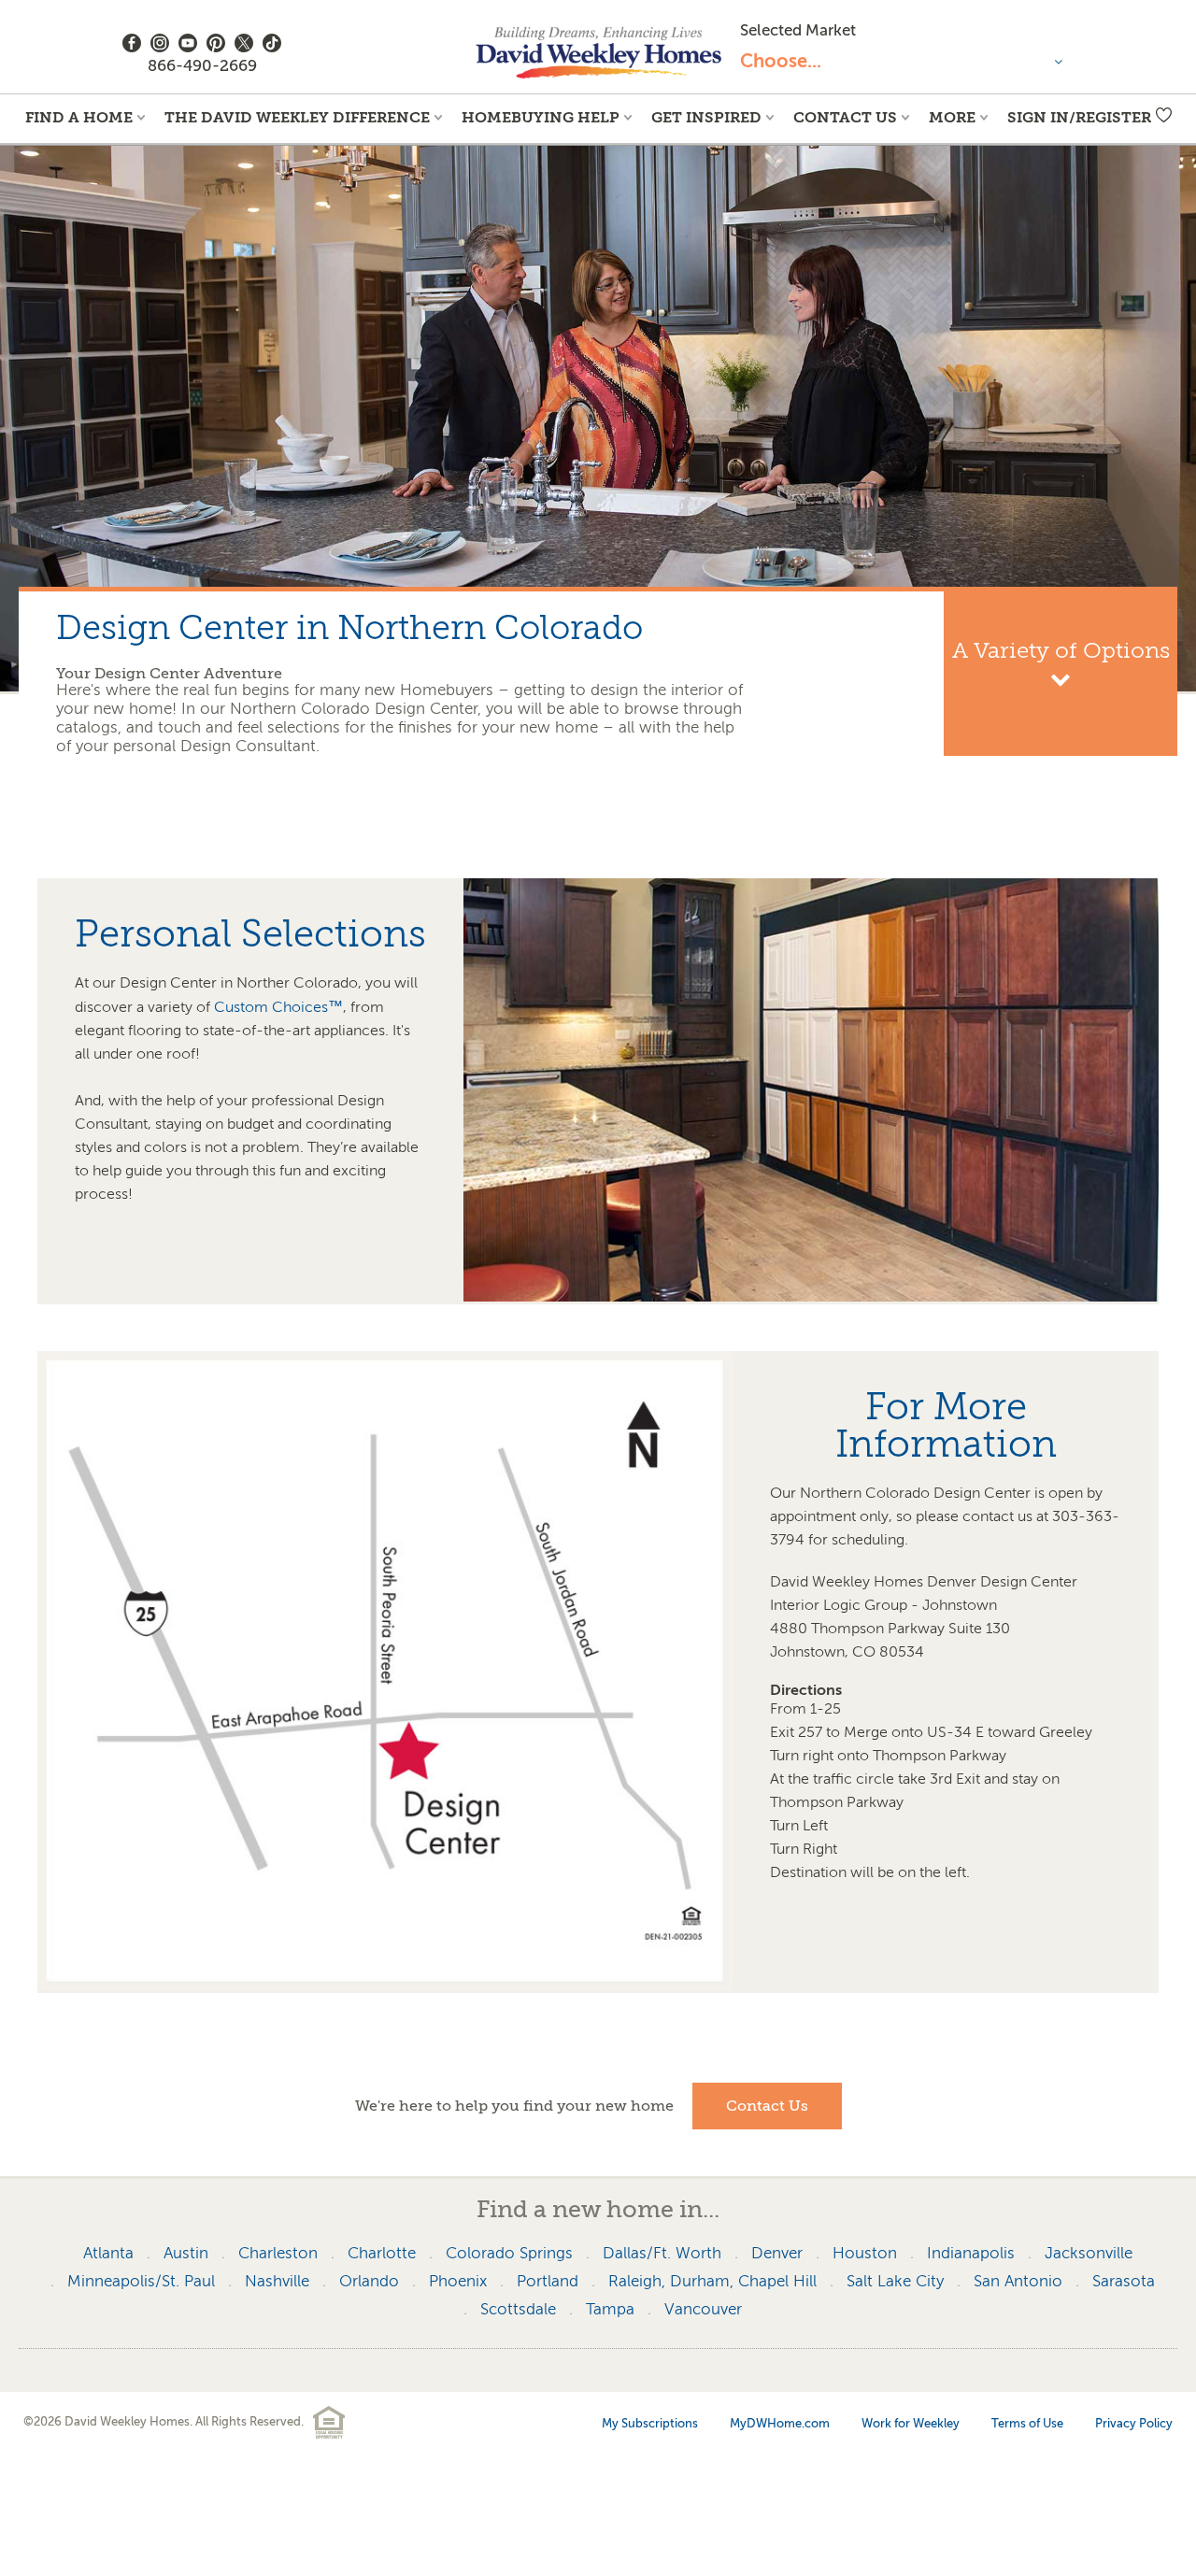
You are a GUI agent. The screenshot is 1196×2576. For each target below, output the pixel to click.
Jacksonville (1089, 2253)
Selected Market (798, 30)
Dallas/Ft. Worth (662, 2253)
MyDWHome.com (780, 2423)
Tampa (610, 2309)
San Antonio (1018, 2281)
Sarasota (1124, 2281)
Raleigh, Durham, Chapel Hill (712, 2281)
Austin (186, 2253)
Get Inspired (706, 117)
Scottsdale (518, 2309)
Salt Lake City (895, 2281)
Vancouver (703, 2309)
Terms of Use (1027, 2423)
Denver (777, 2253)
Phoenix (458, 2281)
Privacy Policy (1134, 2423)
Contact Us (845, 117)
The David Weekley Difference (297, 117)
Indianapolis (971, 2253)
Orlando (369, 2281)
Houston (865, 2253)
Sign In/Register (1079, 117)
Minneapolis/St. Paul (141, 2281)
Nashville (277, 2281)
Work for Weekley (911, 2423)
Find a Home (79, 117)
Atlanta (108, 2253)
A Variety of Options (1061, 651)
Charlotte (382, 2253)
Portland (548, 2281)
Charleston (278, 2253)
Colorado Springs (509, 2253)
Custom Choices (278, 1007)
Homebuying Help (541, 117)
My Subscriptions (650, 2423)
